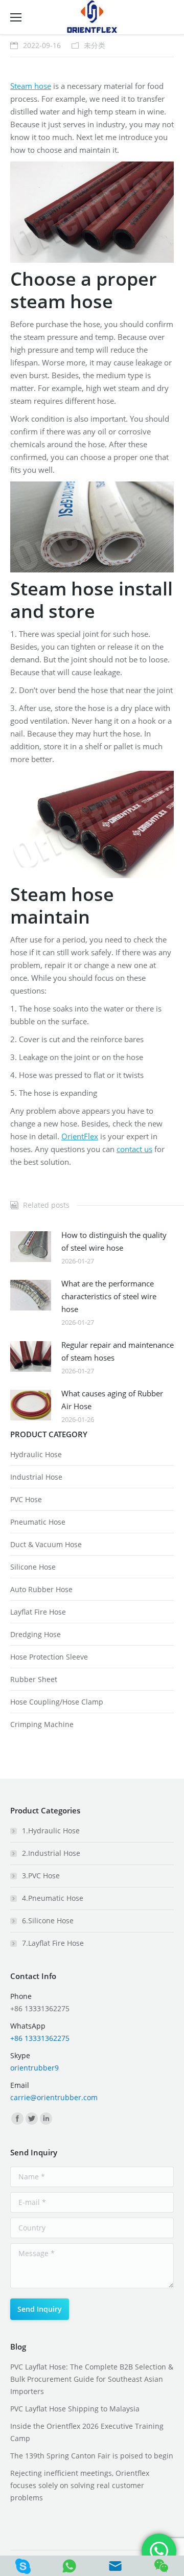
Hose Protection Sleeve (49, 1657)
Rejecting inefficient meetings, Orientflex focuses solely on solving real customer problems (80, 2485)
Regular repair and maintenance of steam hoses (118, 1351)
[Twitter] (32, 2119)
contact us (134, 1149)
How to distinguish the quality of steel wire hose (114, 1241)
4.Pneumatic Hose (53, 1898)
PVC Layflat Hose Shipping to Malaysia (75, 2409)
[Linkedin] (46, 2119)
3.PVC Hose (41, 1876)
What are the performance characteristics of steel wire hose (109, 1296)
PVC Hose (26, 1499)
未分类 (95, 45)
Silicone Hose (33, 1567)
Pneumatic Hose (38, 1522)
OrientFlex (80, 1136)
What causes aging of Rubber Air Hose (112, 1400)
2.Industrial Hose (51, 1853)
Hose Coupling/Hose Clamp (57, 1702)
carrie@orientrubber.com (54, 2097)
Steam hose (31, 86)
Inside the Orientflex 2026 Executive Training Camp (87, 2432)
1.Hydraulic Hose (51, 1831)
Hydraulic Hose (36, 1454)
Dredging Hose (36, 1634)
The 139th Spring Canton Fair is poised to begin (92, 2456)
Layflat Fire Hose (38, 1612)
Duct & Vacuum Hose (46, 1544)
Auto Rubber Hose (41, 1589)
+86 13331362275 (40, 2038)
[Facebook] (17, 2119)
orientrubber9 (34, 2068)
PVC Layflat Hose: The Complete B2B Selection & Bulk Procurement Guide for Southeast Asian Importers (92, 2379)
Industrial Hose (36, 1477)
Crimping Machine (42, 1724)
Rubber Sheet (34, 1679)
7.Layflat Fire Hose (53, 1943)
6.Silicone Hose (48, 1920)
